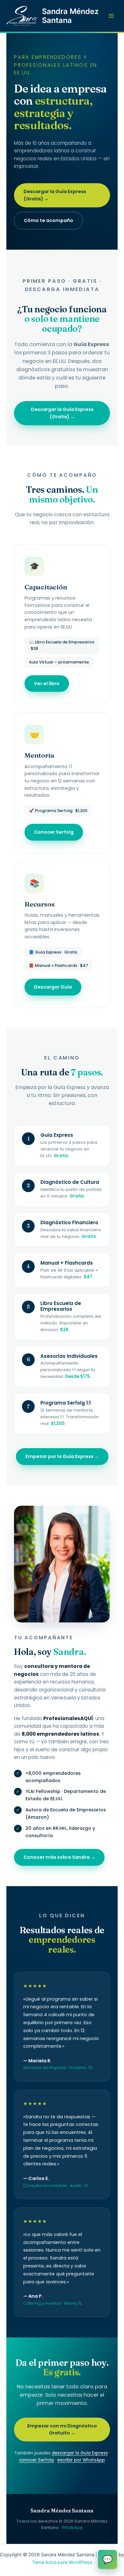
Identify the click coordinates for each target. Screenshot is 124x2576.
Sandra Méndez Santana (70, 16)
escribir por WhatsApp (81, 2460)
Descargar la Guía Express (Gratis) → (55, 195)
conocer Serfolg (36, 2460)
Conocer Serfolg (54, 832)
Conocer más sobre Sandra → (59, 1857)
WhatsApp (72, 2527)
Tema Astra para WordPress (62, 2562)
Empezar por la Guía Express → (62, 1456)
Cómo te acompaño (48, 220)
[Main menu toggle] (111, 16)
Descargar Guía (53, 987)
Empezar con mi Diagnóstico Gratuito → (62, 2430)
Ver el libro (47, 684)
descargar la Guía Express (80, 2453)
